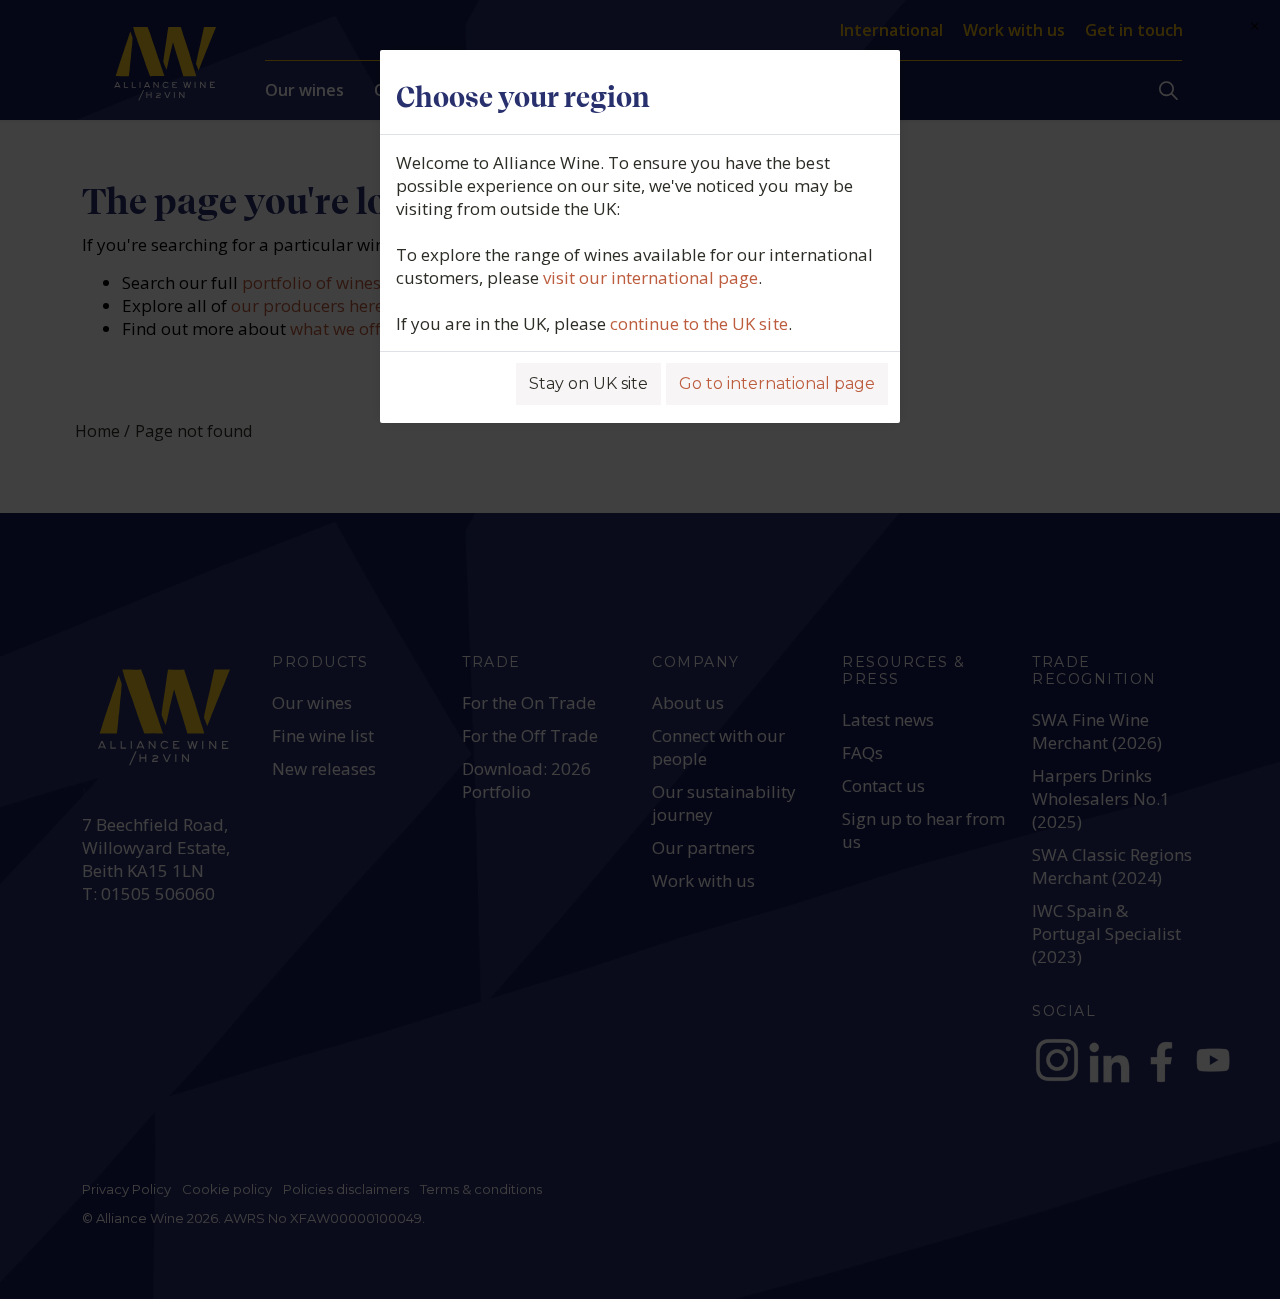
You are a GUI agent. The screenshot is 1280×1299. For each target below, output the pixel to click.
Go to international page (777, 383)
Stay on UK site (588, 383)
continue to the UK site (698, 323)
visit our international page (650, 277)
